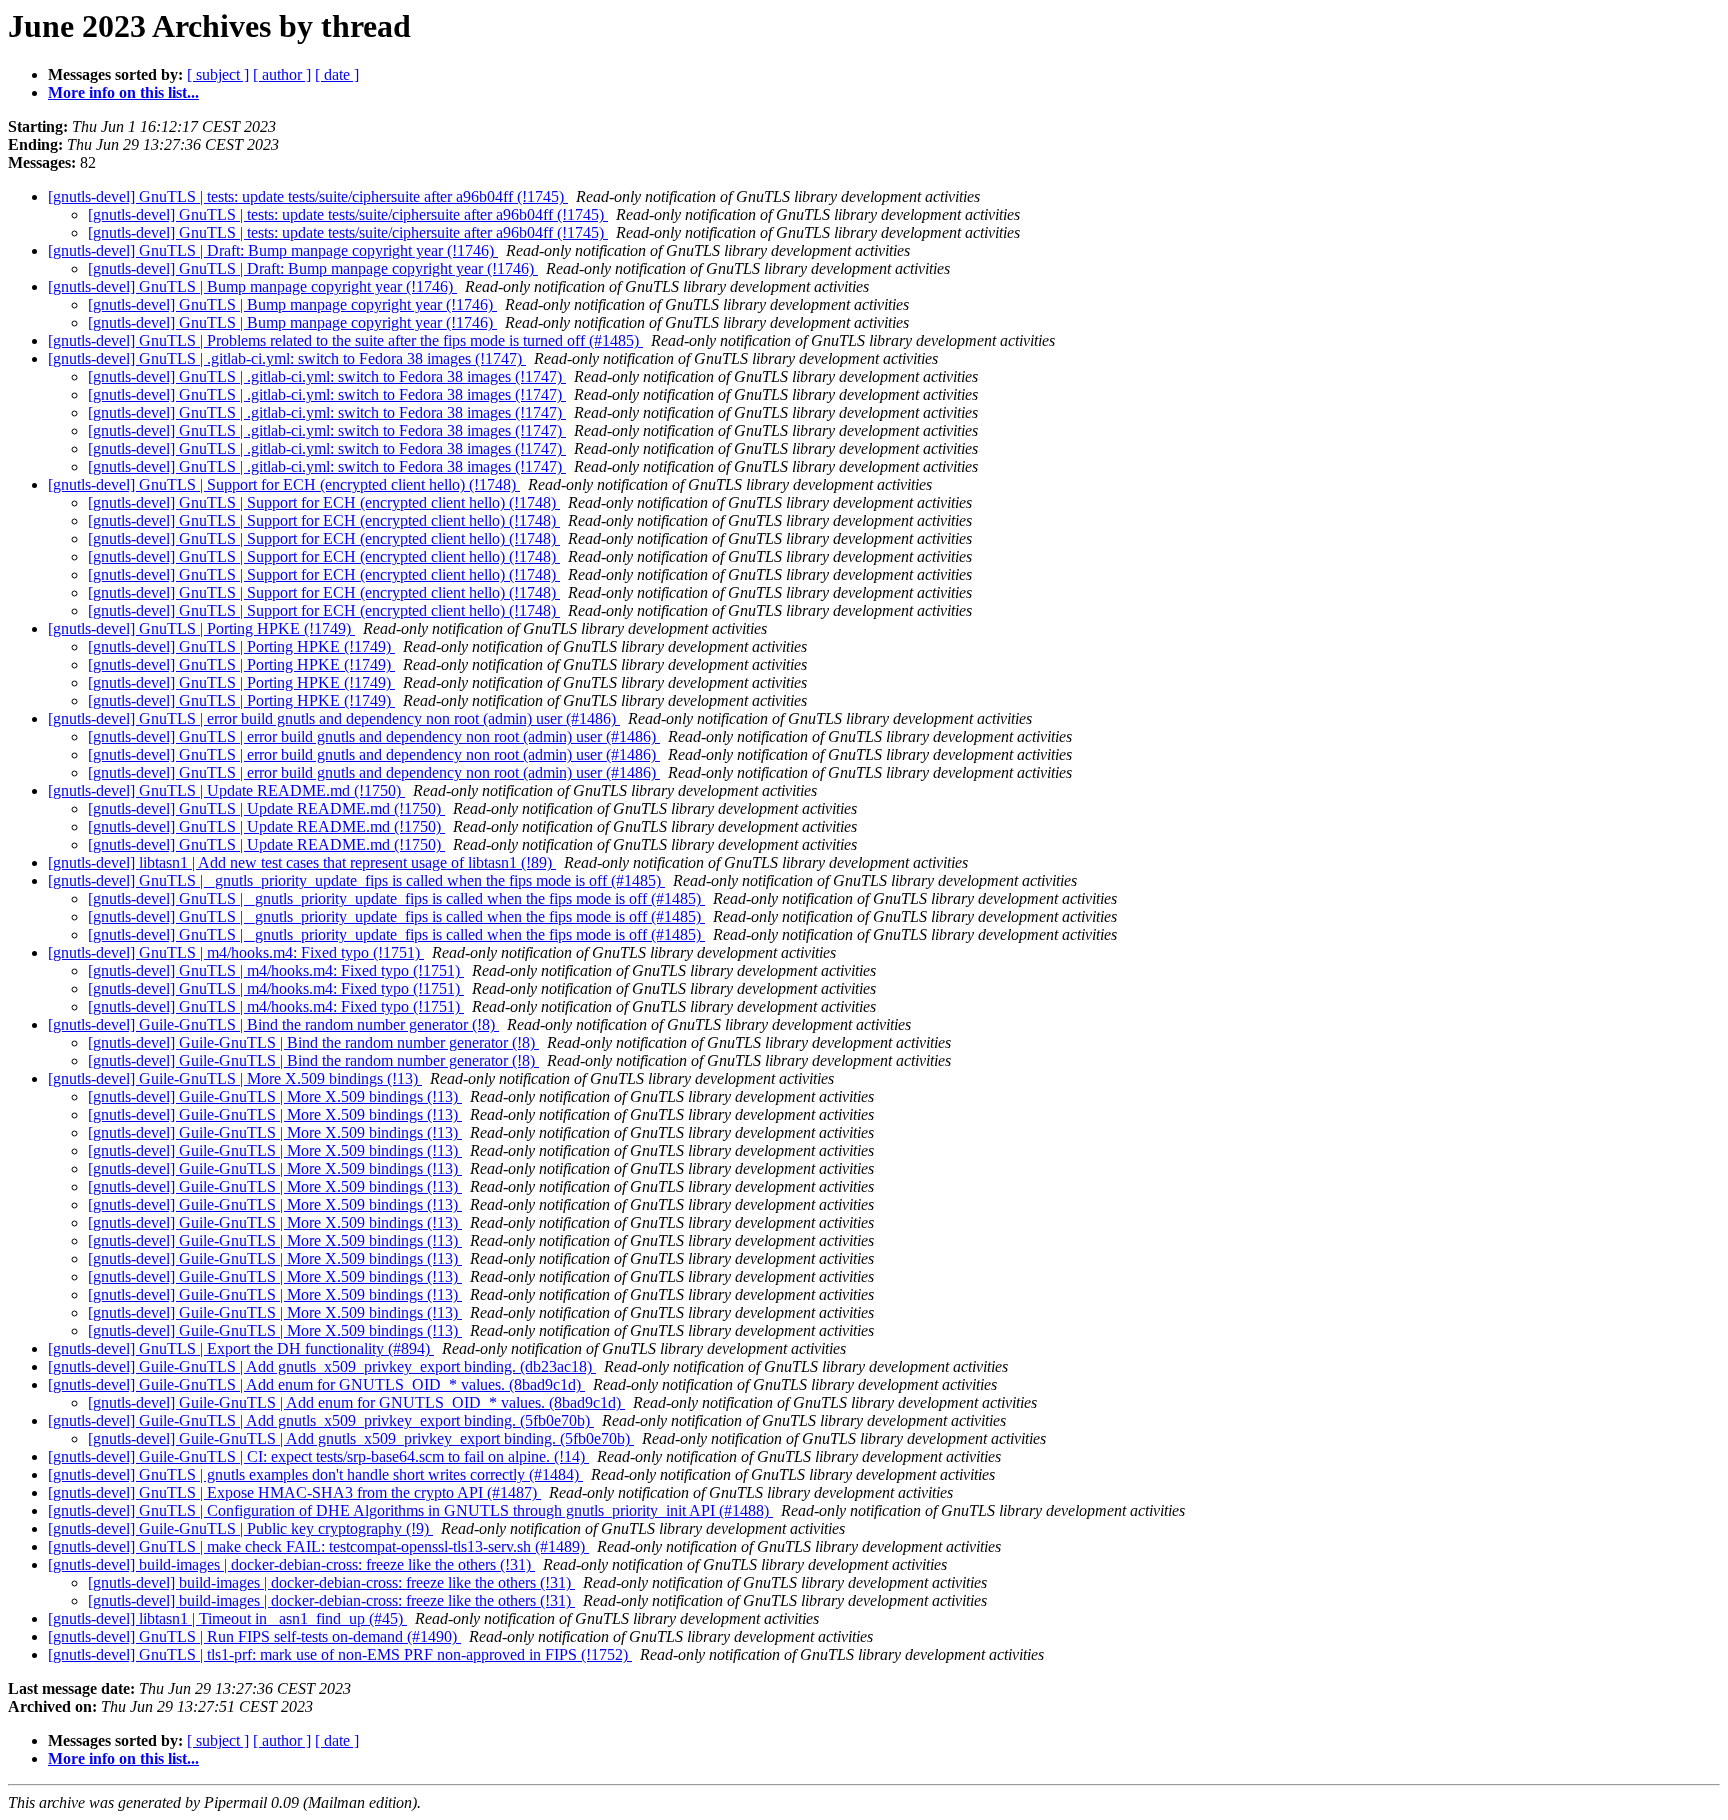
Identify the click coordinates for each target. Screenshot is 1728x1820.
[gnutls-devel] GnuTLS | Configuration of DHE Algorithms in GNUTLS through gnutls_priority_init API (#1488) (410, 1510)
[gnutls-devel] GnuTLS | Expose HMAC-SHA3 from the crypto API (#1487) (294, 1492)
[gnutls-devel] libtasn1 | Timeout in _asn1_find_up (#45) (227, 1618)
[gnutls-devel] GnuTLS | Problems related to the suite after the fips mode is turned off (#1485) (345, 340)
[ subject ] (218, 74)
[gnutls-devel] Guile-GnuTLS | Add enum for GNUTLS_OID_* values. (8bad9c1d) (316, 1384)
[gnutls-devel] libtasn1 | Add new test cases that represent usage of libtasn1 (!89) (302, 862)
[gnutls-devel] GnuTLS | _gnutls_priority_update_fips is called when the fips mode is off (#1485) (356, 880)
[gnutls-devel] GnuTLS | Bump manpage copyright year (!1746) (252, 286)
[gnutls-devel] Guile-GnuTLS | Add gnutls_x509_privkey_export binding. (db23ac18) (322, 1366)
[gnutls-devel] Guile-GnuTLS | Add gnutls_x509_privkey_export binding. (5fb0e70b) (321, 1420)
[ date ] (337, 74)
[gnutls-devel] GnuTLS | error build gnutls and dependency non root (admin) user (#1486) (334, 718)
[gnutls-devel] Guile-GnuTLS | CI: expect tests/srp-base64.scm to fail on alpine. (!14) (318, 1456)
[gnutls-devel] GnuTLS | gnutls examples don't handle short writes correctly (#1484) (315, 1474)
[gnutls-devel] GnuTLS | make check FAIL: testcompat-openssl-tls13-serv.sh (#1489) (318, 1546)
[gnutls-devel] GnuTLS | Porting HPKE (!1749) (201, 628)
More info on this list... (123, 92)
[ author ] (282, 74)
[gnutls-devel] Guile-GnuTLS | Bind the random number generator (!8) (273, 1024)
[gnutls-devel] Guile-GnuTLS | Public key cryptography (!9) (240, 1528)
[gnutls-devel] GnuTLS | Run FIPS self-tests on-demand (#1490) (254, 1636)
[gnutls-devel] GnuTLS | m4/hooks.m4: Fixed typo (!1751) (236, 952)
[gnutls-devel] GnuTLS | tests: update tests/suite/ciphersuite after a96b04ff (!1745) (308, 196)
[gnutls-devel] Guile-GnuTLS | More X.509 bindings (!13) (235, 1078)
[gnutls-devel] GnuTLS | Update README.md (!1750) (226, 790)
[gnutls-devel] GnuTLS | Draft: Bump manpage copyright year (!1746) (273, 250)
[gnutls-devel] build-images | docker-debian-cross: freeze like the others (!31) (291, 1564)
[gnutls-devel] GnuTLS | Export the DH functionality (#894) (241, 1348)
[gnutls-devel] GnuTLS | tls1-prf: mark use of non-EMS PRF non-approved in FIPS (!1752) (340, 1654)
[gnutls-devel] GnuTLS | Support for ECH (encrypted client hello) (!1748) (284, 484)
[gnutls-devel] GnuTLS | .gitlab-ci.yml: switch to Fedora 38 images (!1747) (287, 358)
